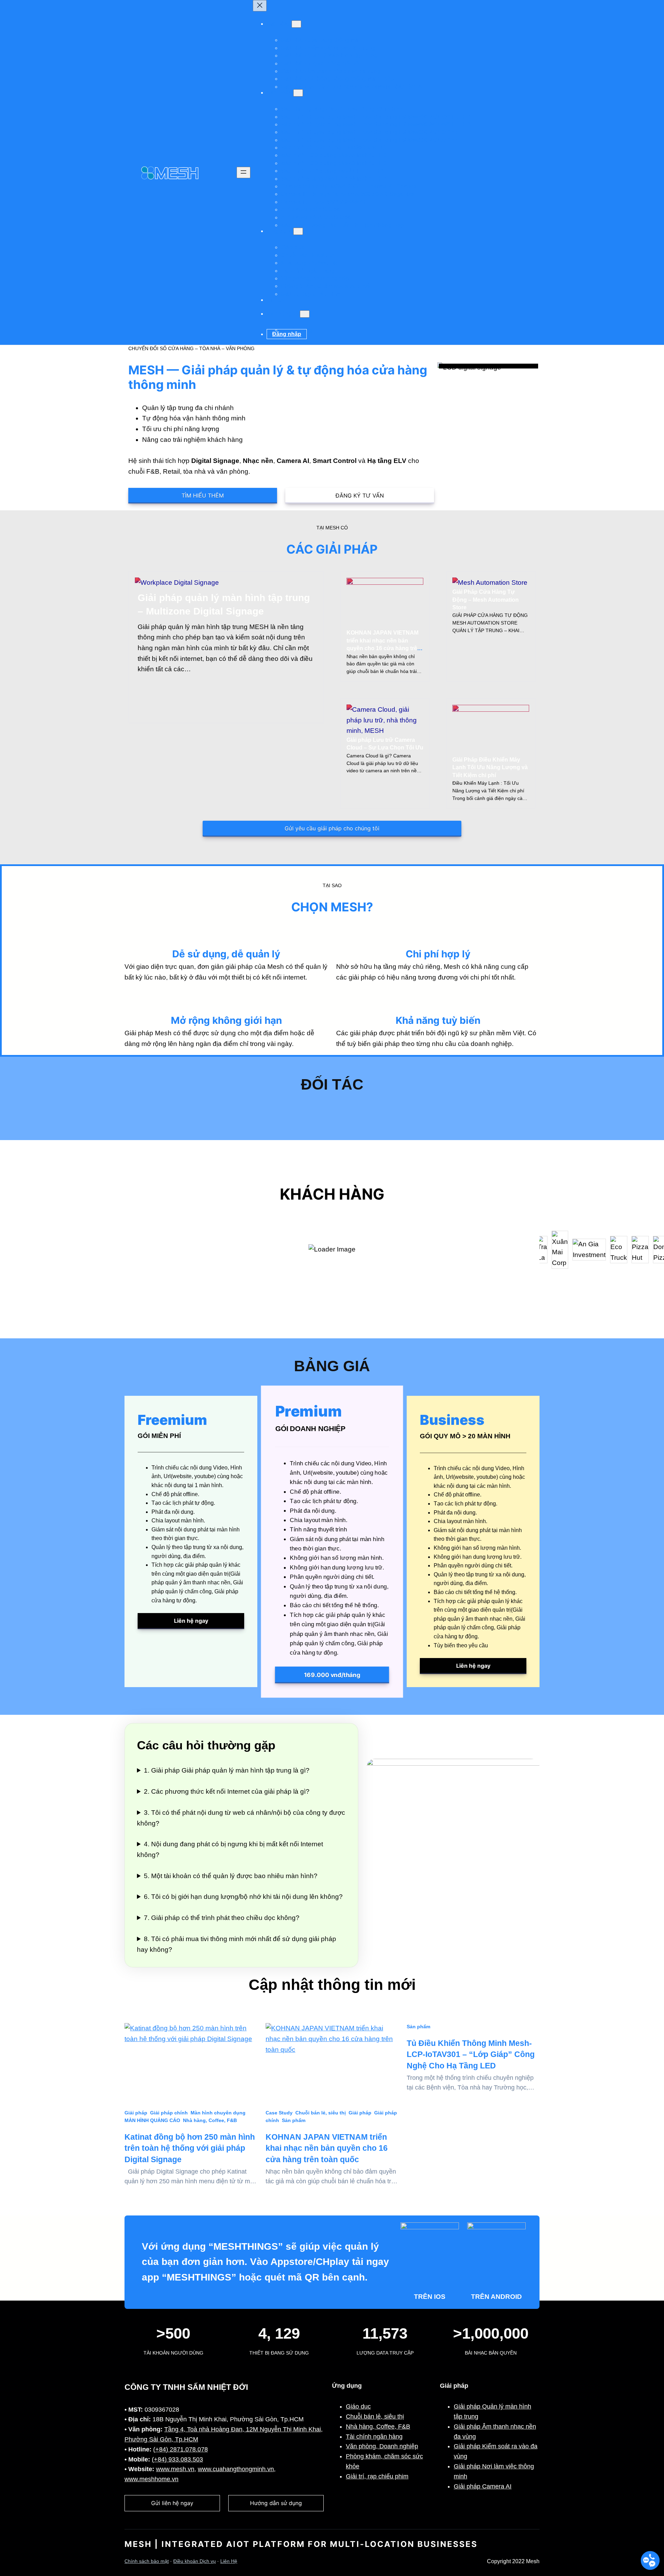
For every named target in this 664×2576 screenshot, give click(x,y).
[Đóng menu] (260, 6)
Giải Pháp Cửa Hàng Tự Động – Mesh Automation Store (486, 600)
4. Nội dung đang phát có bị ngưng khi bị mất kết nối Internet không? (230, 1849)
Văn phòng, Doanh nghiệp (382, 2446)
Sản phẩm (294, 2120)
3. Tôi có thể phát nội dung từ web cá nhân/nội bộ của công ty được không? (241, 1818)
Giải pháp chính (169, 2113)
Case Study (279, 2113)
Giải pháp (136, 2113)
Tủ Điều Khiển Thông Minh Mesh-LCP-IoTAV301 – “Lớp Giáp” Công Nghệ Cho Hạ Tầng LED (471, 2054)
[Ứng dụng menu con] (298, 231)
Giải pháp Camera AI (483, 2486)
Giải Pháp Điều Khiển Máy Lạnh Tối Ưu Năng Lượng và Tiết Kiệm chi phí (490, 767)
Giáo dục (358, 2406)
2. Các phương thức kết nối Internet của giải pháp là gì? (227, 1791)
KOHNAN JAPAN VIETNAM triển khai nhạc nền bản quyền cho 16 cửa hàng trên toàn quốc (327, 2148)
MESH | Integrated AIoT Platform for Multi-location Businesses (301, 2544)
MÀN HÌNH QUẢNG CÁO (152, 2120)
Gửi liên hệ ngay (172, 2503)
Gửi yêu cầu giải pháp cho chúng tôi (332, 828)
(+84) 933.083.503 (177, 2459)
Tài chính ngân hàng (374, 2437)
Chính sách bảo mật (147, 2561)
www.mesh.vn (175, 2469)
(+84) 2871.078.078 (181, 2449)
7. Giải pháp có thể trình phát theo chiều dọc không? (222, 1918)
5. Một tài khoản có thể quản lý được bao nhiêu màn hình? (231, 1876)
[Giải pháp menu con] (296, 24)
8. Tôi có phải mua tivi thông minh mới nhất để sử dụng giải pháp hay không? (237, 1944)
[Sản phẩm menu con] (298, 93)
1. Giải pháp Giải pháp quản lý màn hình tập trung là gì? (227, 1770)
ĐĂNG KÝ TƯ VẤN (360, 495)
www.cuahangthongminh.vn (236, 2469)
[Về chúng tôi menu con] (305, 314)
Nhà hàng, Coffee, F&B (210, 2120)
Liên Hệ (229, 2561)
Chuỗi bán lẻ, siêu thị (321, 2113)
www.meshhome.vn (151, 2479)
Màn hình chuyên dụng (218, 2113)
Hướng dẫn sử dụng (276, 2503)
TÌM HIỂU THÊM (203, 495)
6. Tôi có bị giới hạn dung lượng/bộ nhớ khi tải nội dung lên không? (243, 1897)
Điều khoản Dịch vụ (195, 2561)
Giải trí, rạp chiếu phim (377, 2476)
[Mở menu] (243, 172)
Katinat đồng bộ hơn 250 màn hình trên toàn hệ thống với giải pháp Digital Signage (190, 2148)
